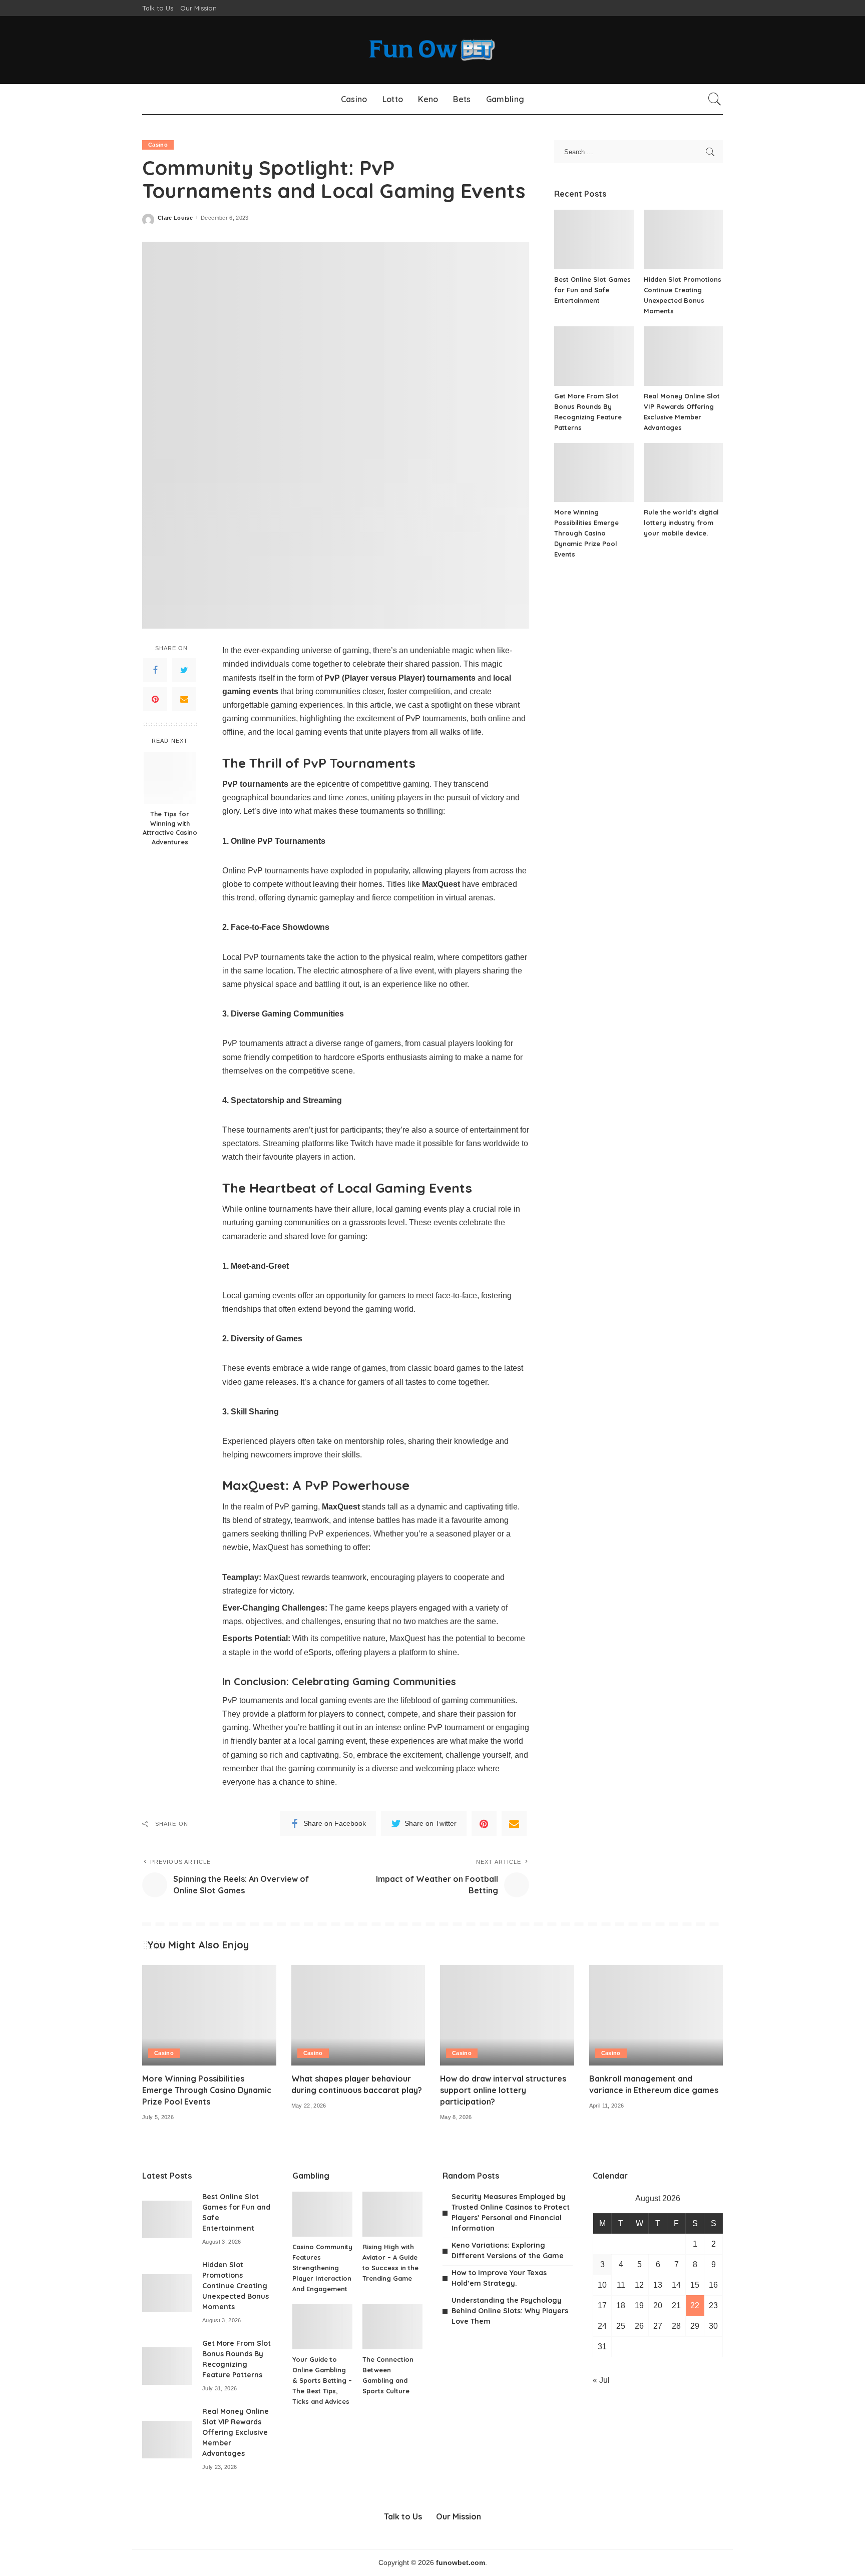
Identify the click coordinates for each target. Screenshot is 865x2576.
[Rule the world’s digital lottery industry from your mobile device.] (683, 473)
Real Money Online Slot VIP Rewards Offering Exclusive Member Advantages (236, 2432)
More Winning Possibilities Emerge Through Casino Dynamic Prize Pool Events (586, 533)
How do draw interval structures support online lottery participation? (503, 2090)
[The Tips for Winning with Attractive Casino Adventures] (170, 778)
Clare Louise (175, 218)
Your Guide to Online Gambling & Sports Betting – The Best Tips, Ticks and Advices (322, 2380)
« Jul (601, 2380)
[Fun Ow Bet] (432, 50)
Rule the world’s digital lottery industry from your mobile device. (681, 523)
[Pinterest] (155, 699)
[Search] (715, 99)
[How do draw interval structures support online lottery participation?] (507, 2015)
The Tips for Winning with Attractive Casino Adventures (170, 828)
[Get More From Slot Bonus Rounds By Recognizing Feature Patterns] (594, 356)
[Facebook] (155, 670)
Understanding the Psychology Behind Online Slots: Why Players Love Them (510, 2311)
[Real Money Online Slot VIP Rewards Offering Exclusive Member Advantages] (683, 356)
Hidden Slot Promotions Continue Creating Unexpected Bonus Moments (236, 2286)
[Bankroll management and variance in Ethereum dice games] (656, 2015)
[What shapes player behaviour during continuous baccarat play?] (358, 2015)
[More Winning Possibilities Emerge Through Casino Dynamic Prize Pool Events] (594, 473)
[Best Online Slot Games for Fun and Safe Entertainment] (594, 239)
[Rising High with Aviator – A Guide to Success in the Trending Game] (392, 2214)
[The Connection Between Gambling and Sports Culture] (392, 2327)
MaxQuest (407, 1638)
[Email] (184, 699)
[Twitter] (184, 670)
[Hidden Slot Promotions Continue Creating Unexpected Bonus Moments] (683, 239)
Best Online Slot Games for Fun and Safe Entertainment (592, 290)
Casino (158, 145)
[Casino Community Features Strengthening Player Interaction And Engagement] (322, 2214)
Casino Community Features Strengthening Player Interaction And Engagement (322, 2268)
